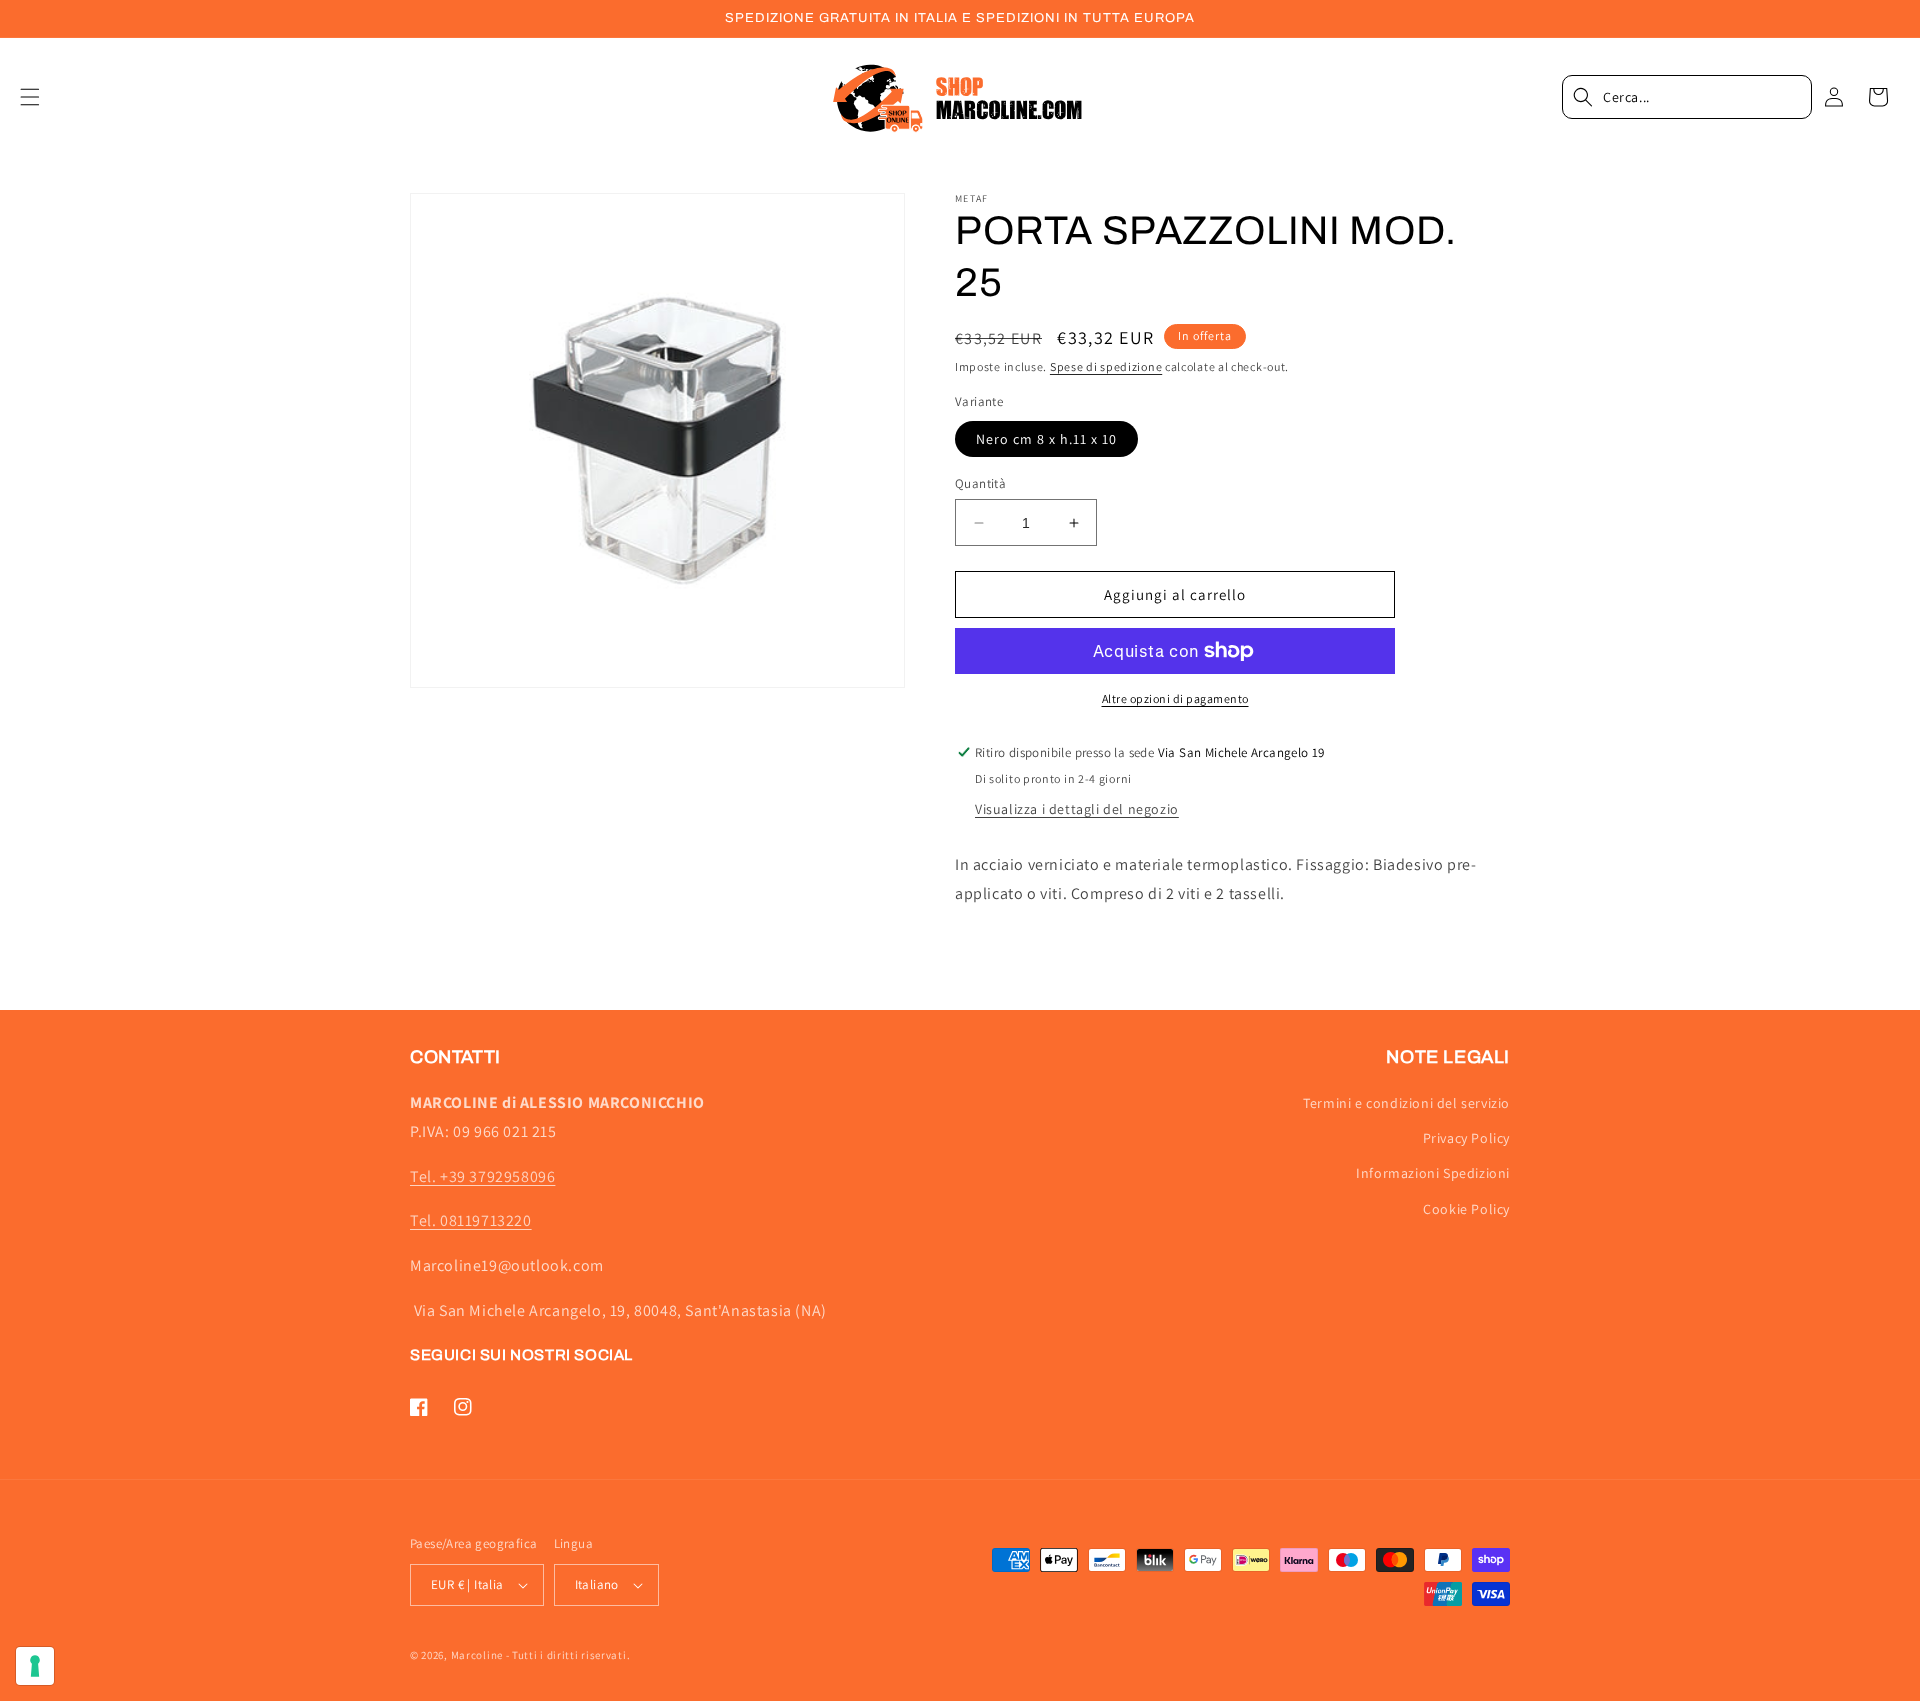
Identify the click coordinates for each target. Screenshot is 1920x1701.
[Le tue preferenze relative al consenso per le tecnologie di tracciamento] (35, 1666)
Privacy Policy (1466, 1138)
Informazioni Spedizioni (1433, 1173)
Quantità (980, 483)
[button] (42, 97)
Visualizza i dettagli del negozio (1077, 809)
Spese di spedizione (1106, 366)
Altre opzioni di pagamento (1175, 698)
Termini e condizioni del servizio (1406, 1103)
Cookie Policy (1466, 1209)
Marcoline (477, 1655)
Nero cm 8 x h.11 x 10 (1046, 439)
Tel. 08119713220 (471, 1220)
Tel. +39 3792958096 (482, 1176)
